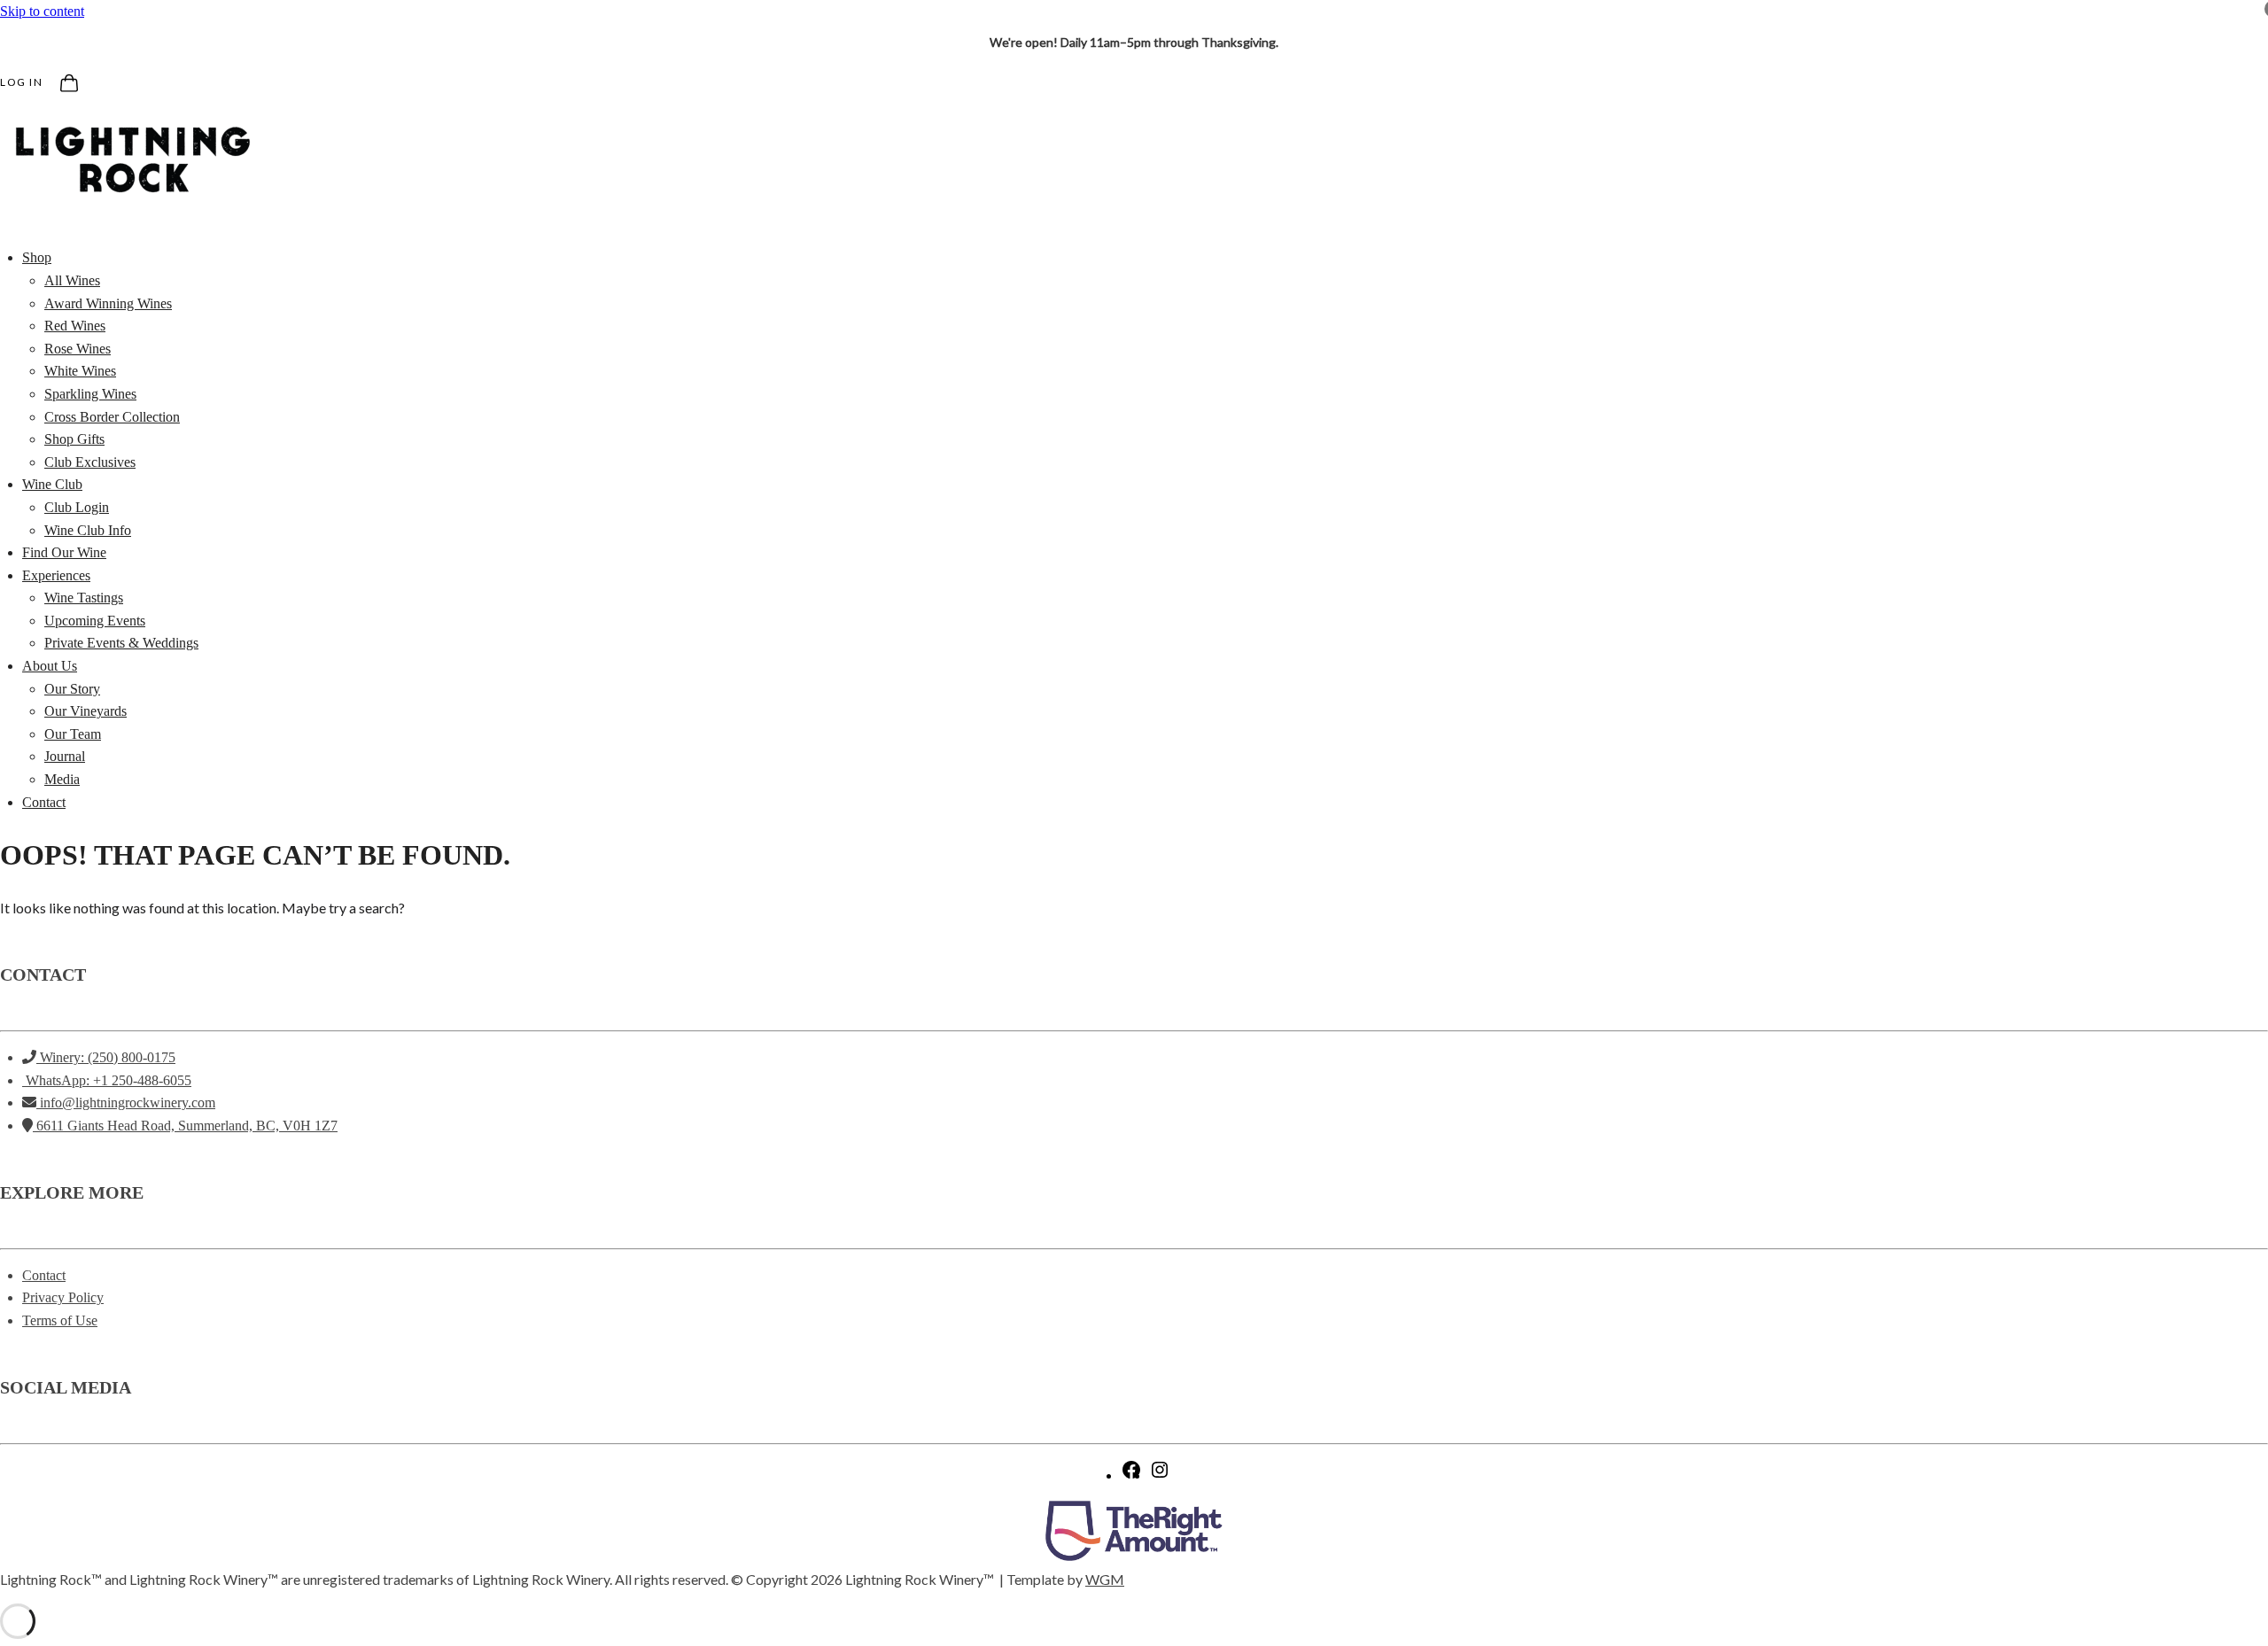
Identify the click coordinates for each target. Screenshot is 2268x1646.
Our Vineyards (85, 711)
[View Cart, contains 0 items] (67, 81)
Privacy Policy (63, 1297)
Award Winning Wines (108, 303)
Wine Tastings (84, 598)
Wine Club (52, 484)
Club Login (77, 507)
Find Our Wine (64, 552)
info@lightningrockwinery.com (126, 1103)
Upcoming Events (95, 621)
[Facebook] (1131, 1475)
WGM (1105, 1579)
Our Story (72, 689)
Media (62, 779)
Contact (44, 802)
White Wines (80, 371)
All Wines (72, 280)
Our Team (73, 734)
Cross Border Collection (112, 417)
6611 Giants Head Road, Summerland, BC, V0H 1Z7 (185, 1126)
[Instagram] (1160, 1475)
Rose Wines (78, 349)
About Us (50, 666)
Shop (37, 257)
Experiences (56, 575)
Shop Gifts (74, 439)
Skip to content (42, 11)
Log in (21, 82)
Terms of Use (60, 1320)
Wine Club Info (88, 530)
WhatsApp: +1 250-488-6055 (107, 1080)
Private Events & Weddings (121, 643)
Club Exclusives (90, 462)
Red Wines (75, 326)
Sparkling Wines (90, 394)
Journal (65, 756)
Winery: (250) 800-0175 (106, 1057)
